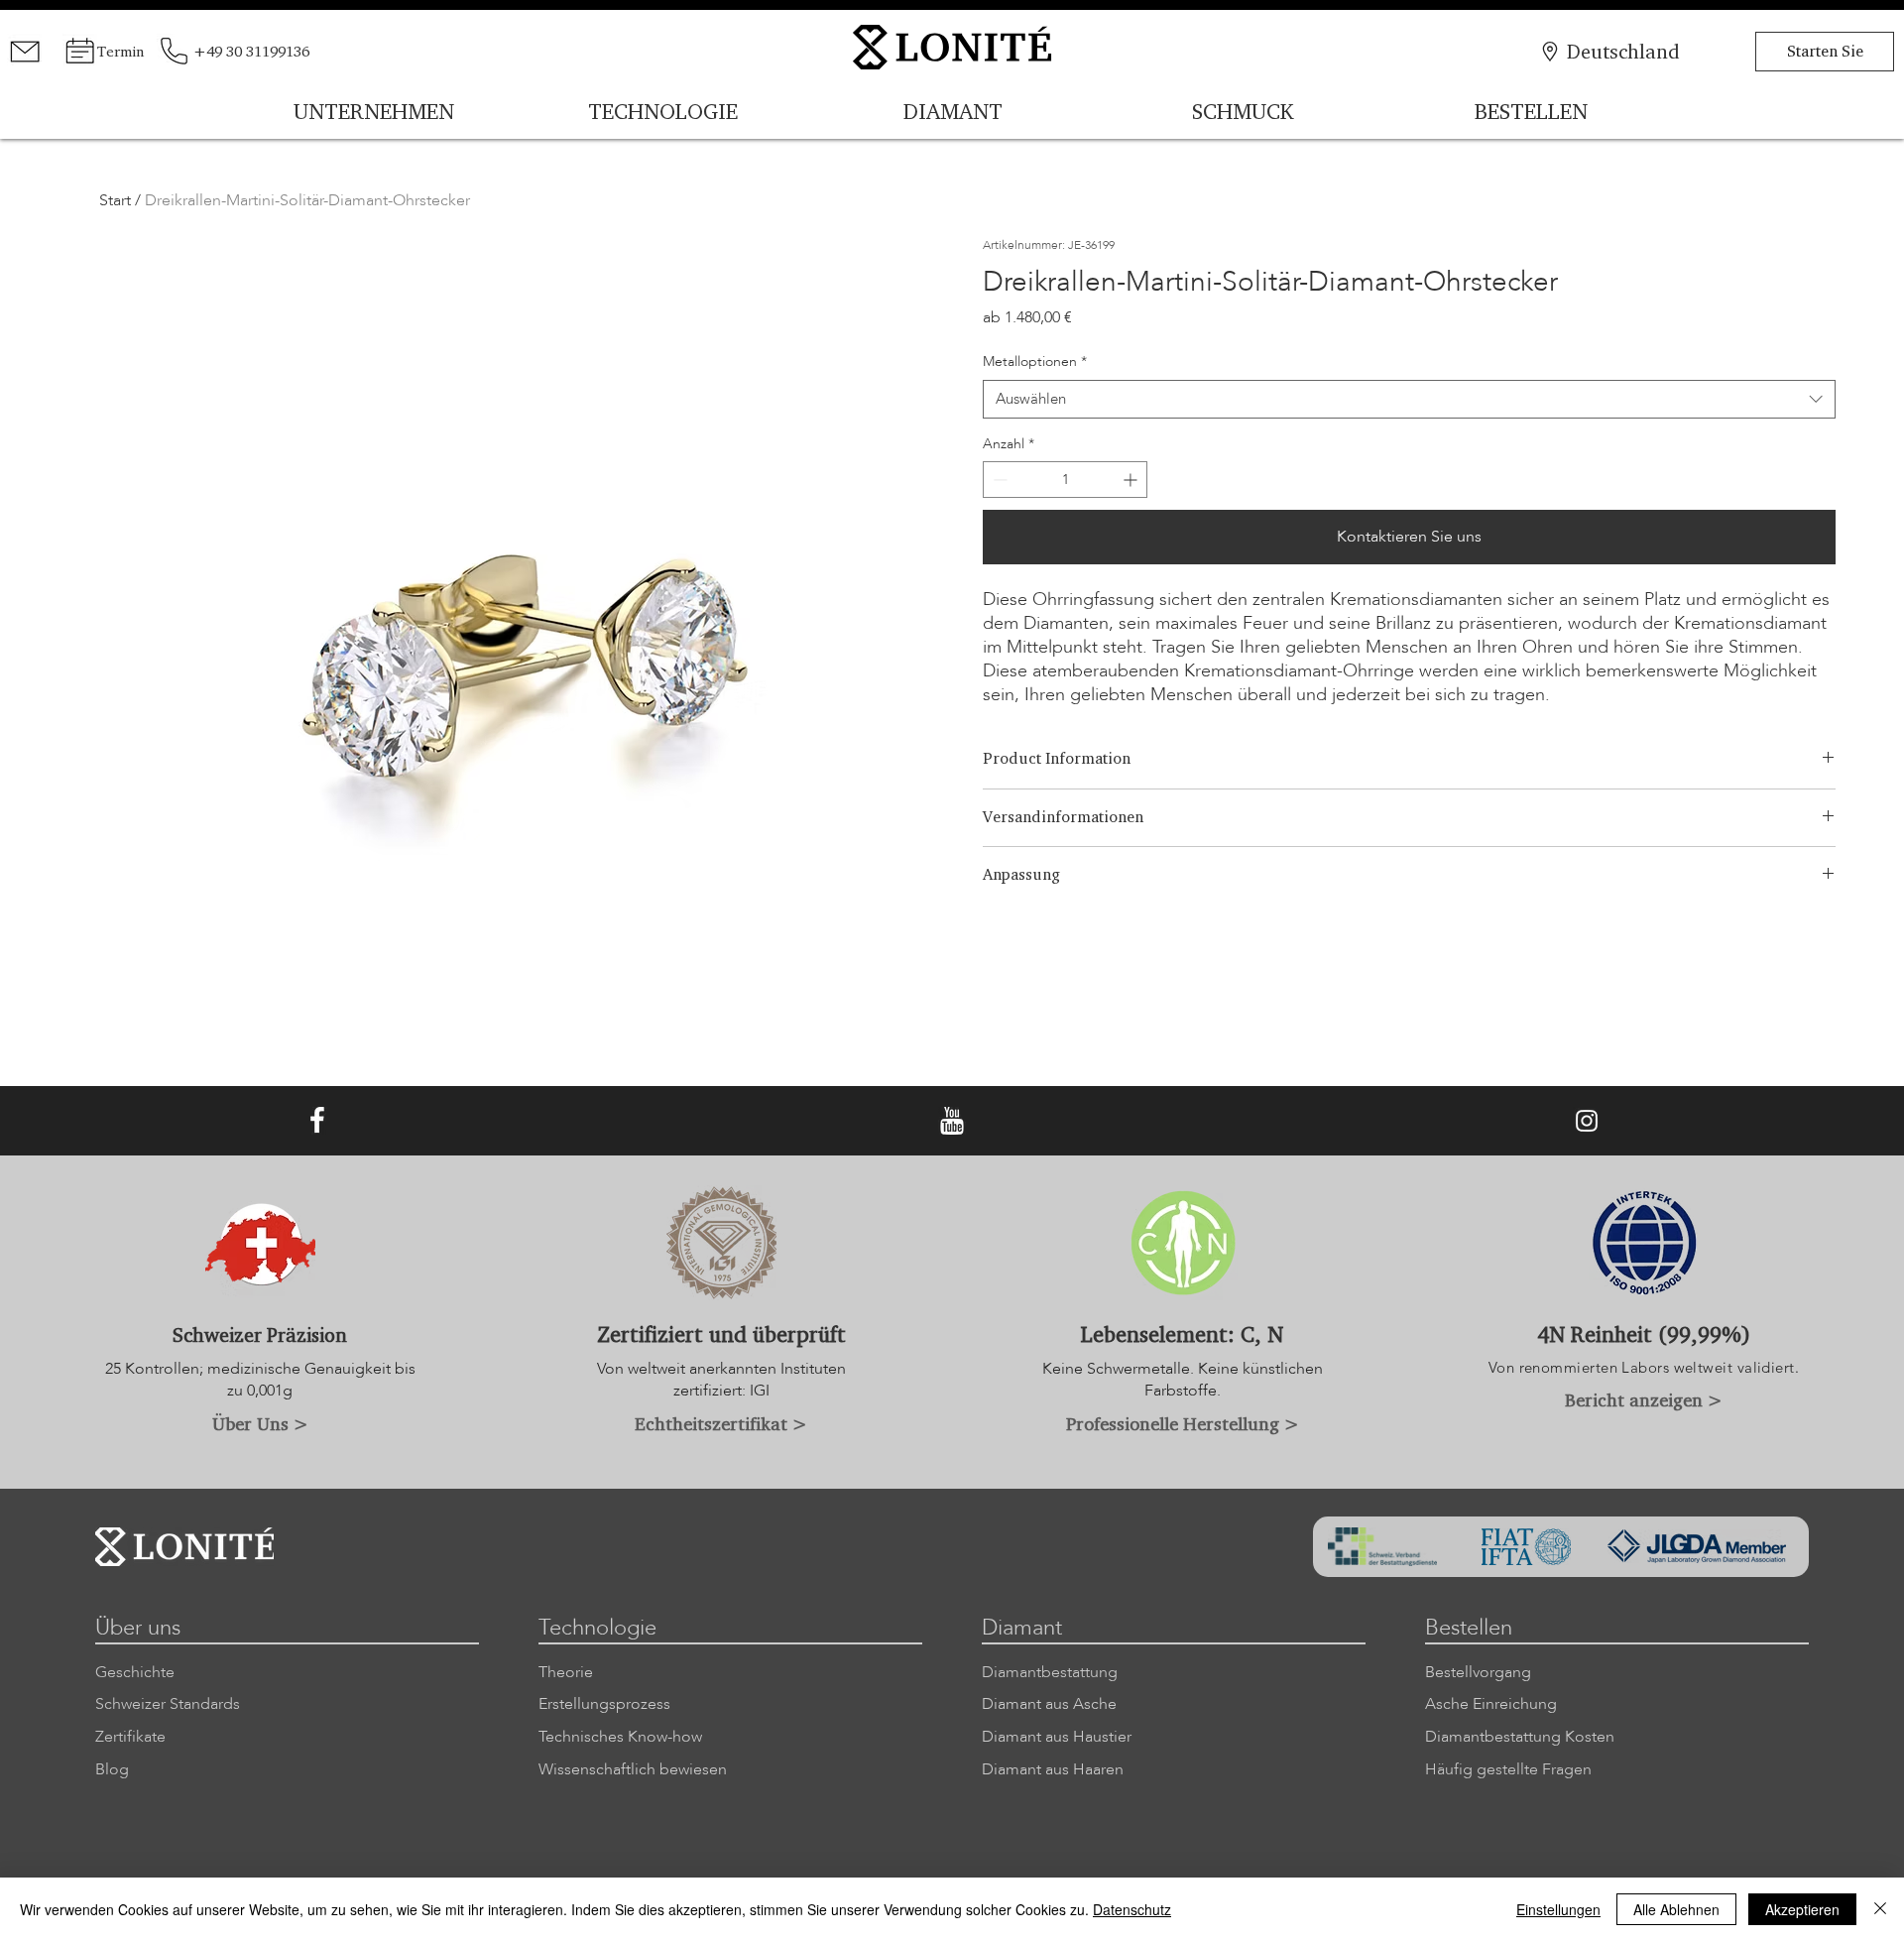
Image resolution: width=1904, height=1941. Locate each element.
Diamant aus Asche (1049, 1704)
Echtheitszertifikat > (721, 1423)
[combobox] (1409, 399)
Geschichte (135, 1672)
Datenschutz (1132, 1909)
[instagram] (1587, 1121)
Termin (120, 51)
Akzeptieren (1802, 1909)
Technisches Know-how (620, 1737)
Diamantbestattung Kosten (1520, 1737)
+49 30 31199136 (251, 51)
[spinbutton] (1065, 480)
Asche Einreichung (1491, 1704)
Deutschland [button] (1623, 51)
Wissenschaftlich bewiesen (633, 1769)
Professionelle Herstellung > (1183, 1423)
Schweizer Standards (168, 1704)
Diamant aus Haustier (1057, 1737)
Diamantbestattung (1050, 1672)
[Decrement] (998, 480)
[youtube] (952, 1121)
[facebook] (317, 1121)
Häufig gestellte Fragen (1508, 1769)
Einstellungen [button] (1558, 1909)
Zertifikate (130, 1737)
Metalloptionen (1035, 362)
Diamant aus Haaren (1053, 1769)
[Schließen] (1880, 1909)
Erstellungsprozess (604, 1704)
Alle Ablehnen (1676, 1909)
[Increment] (1132, 480)
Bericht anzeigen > (1644, 1399)
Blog (112, 1769)
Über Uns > (260, 1423)
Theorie (566, 1672)
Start (115, 200)
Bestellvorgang (1478, 1672)
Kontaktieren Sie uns (1409, 537)
